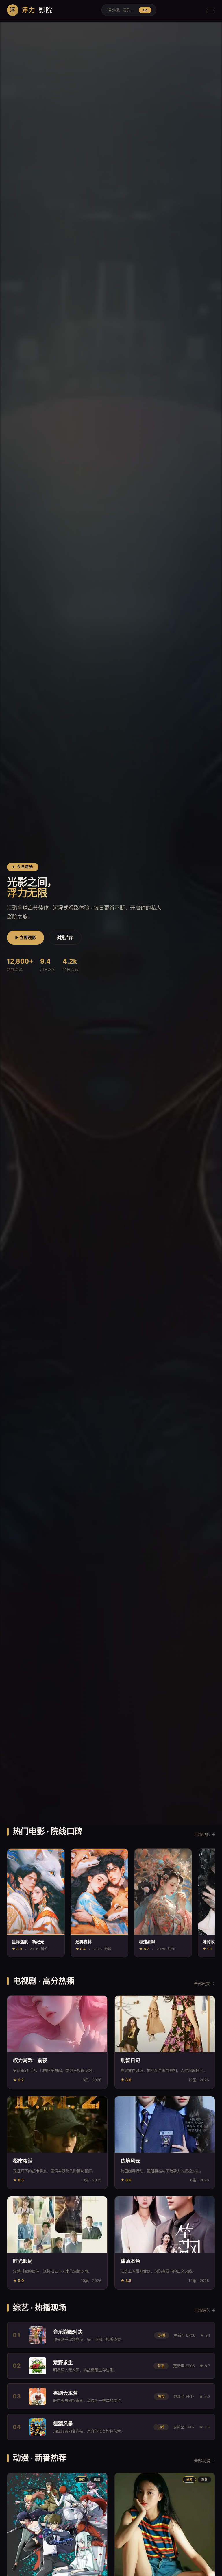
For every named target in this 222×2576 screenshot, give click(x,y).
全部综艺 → (205, 2310)
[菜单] (210, 10)
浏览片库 (65, 937)
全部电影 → (205, 1834)
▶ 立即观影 (25, 937)
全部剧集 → (205, 1983)
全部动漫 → (205, 2461)
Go (145, 10)
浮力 (31, 10)
